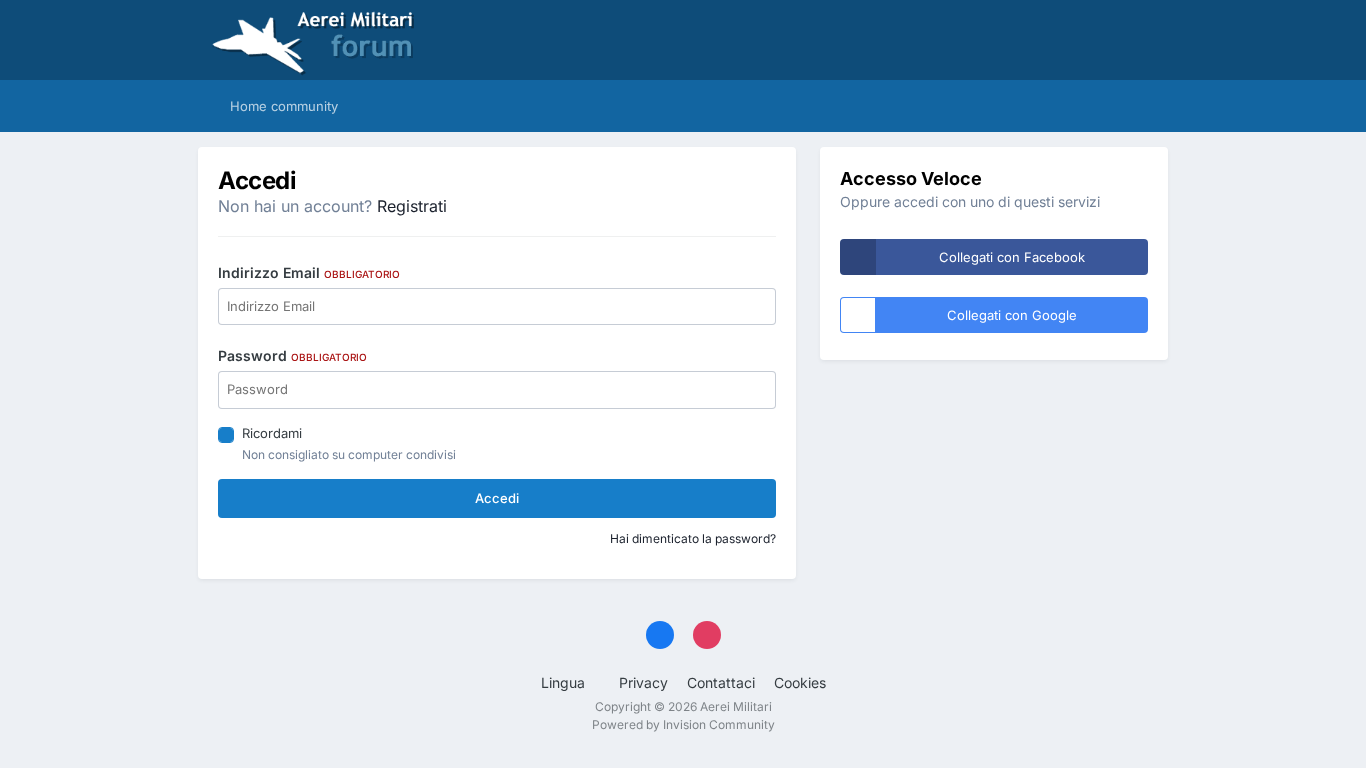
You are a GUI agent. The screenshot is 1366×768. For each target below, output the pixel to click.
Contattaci (721, 682)
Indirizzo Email (309, 272)
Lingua (565, 682)
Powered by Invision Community (683, 724)
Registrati (412, 206)
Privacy (643, 682)
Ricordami (272, 433)
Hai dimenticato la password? (693, 538)
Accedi (497, 498)
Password (292, 355)
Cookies (800, 682)
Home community (282, 106)
